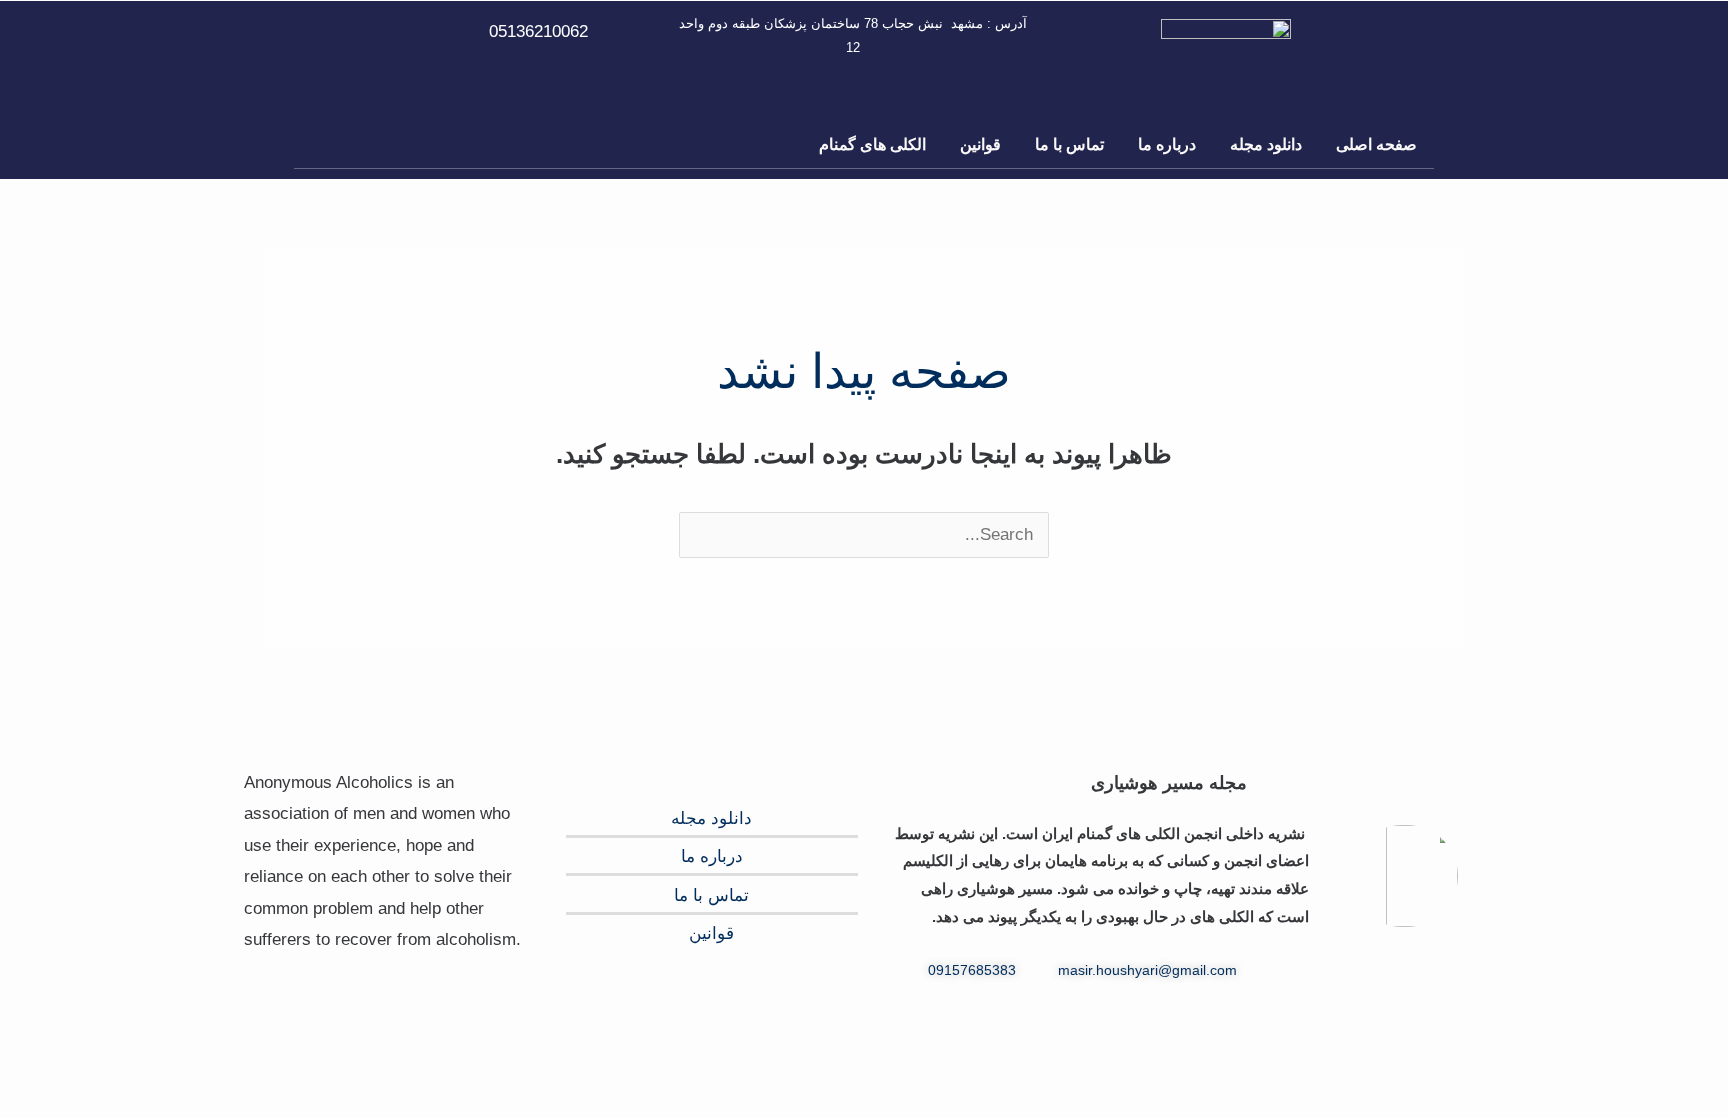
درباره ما (1167, 144)
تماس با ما (1069, 144)
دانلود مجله (1266, 144)
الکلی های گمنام (872, 144)
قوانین (980, 144)
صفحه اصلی (1376, 144)
